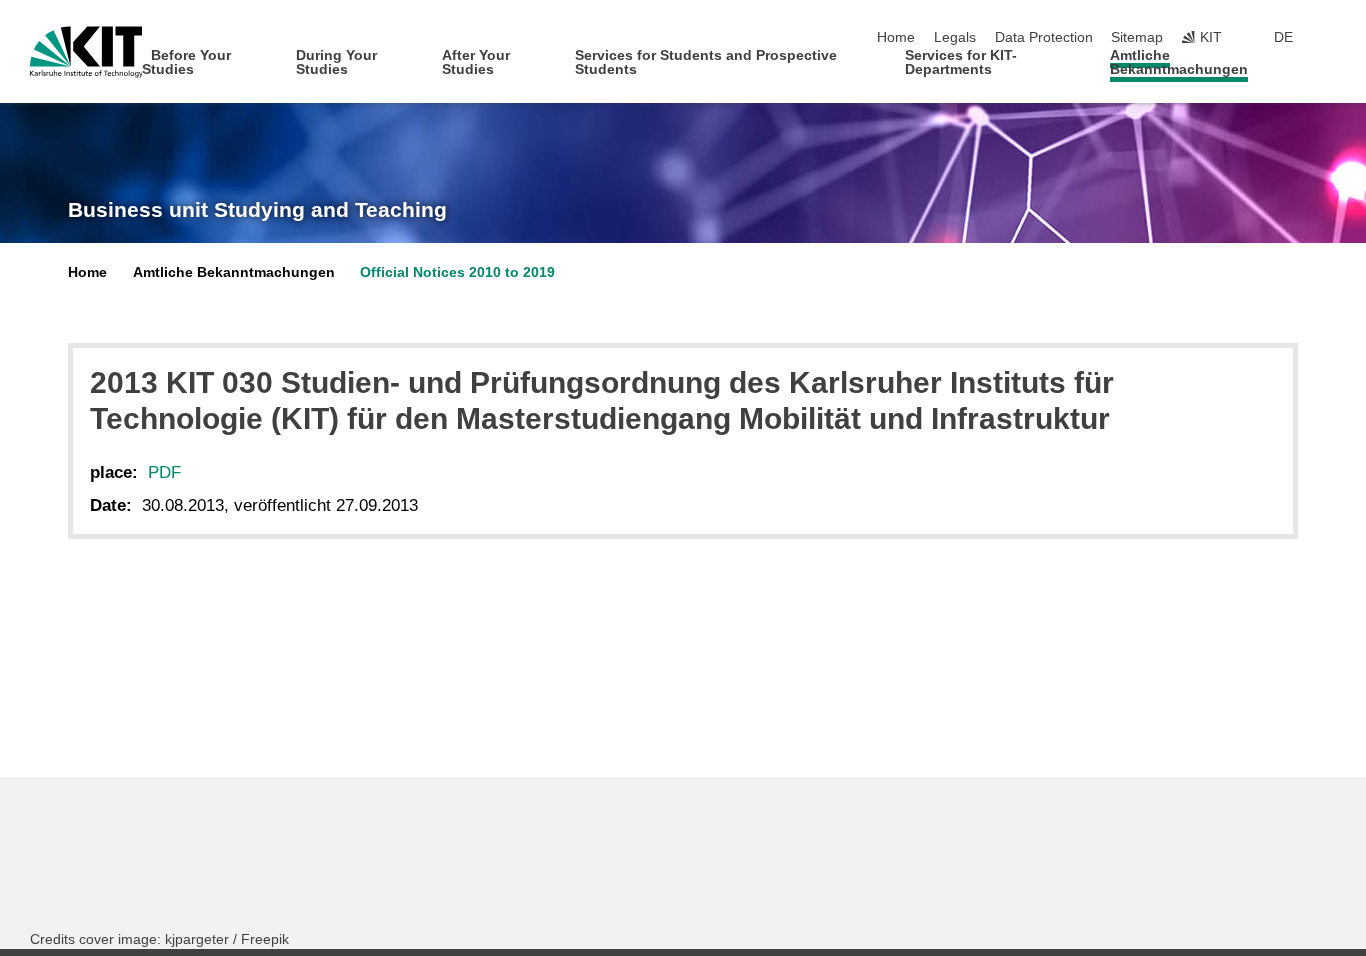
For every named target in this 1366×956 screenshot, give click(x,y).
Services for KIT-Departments (961, 62)
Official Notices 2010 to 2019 (457, 272)
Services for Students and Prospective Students (706, 62)
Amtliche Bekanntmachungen (1179, 62)
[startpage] (1330, 68)
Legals (955, 37)
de (1283, 37)
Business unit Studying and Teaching (257, 210)
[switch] (1330, 38)
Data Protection (1044, 37)
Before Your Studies (186, 62)
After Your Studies (476, 62)
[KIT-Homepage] (86, 52)
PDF (164, 472)
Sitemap (1137, 37)
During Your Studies (336, 62)
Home (896, 37)
